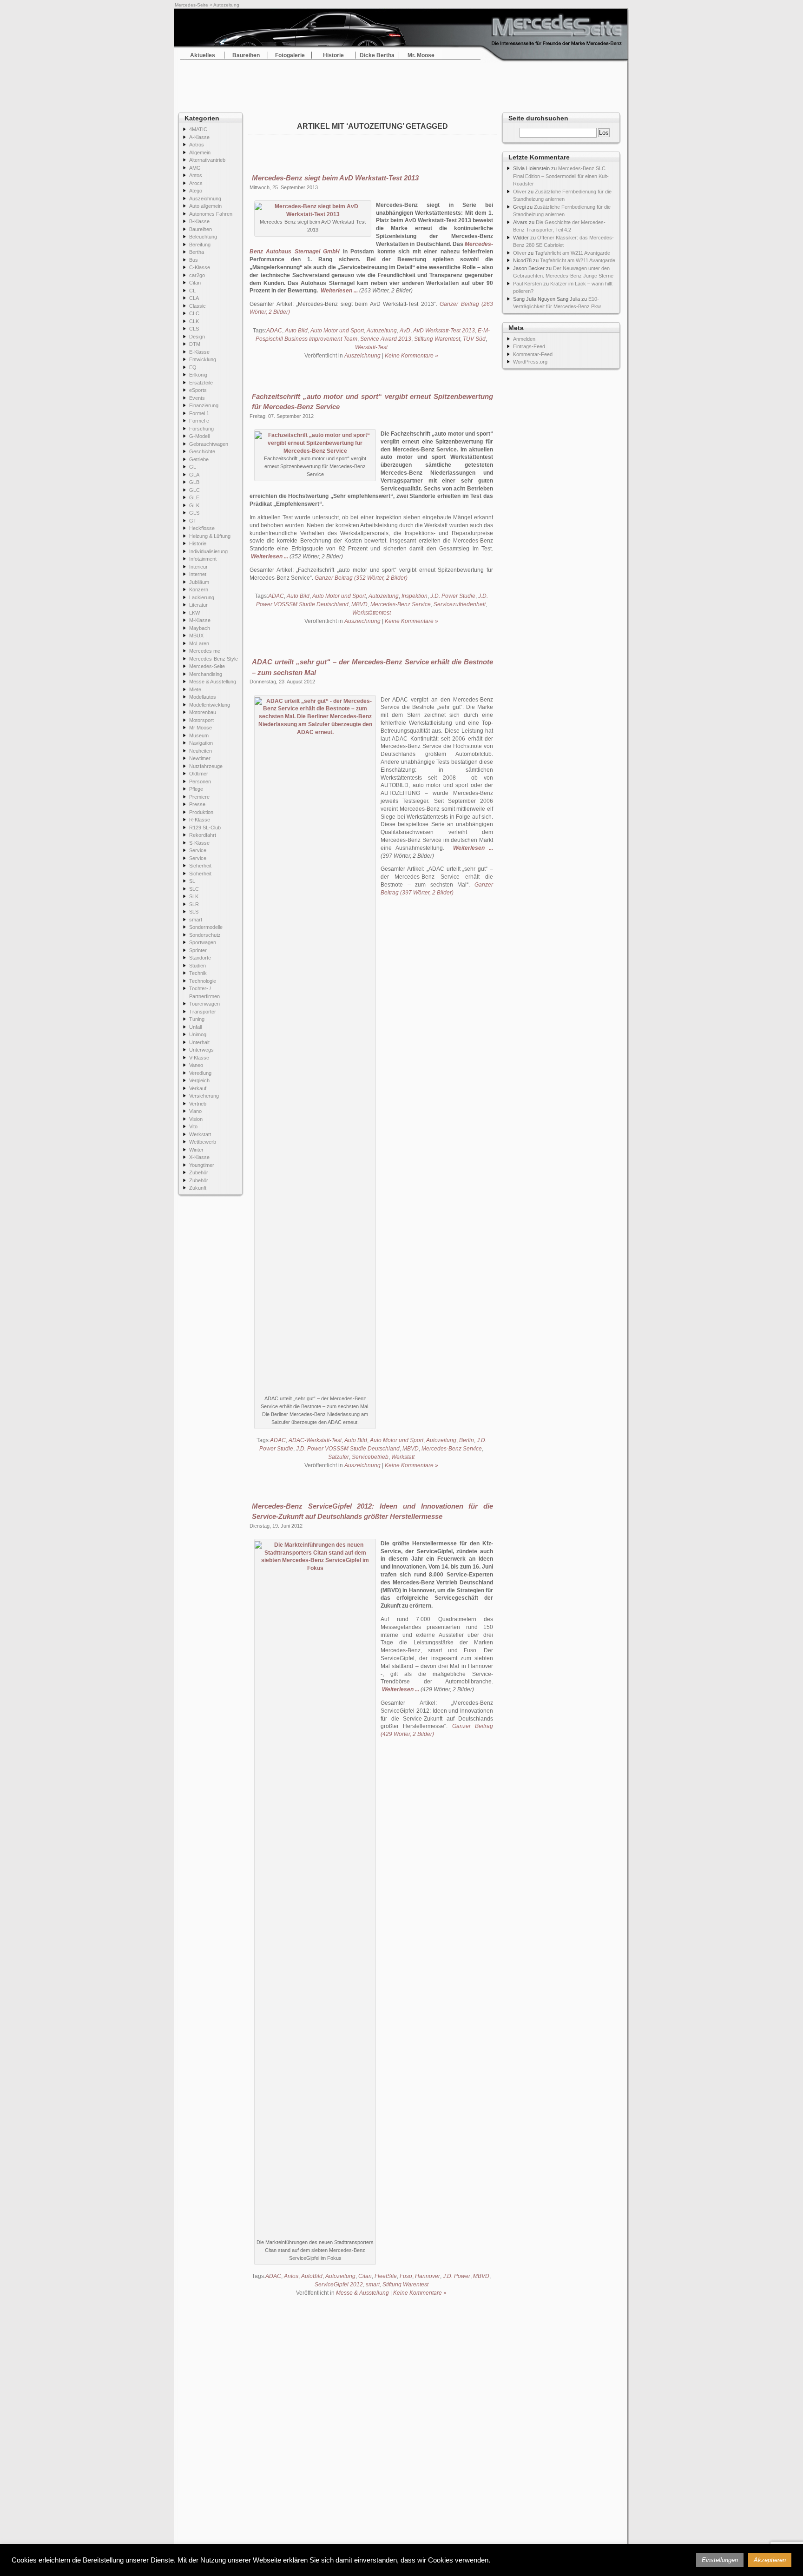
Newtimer (200, 758)
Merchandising (206, 674)
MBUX (196, 636)
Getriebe (199, 459)
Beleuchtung (203, 237)
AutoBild (312, 2276)
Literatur (198, 605)
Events (197, 398)
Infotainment (203, 559)
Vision (196, 1119)
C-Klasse (200, 267)
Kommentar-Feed (533, 354)
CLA (194, 298)
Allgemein (200, 152)
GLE (194, 497)
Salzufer (339, 1457)
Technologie (203, 981)
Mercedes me (205, 651)
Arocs (196, 183)
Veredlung (200, 1073)
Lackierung (202, 597)
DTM (195, 344)
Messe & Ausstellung (213, 682)
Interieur (198, 567)
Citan (195, 283)
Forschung (201, 429)
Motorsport (201, 720)
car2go (197, 275)
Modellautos (203, 697)
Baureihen (246, 55)
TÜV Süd (474, 339)
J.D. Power (457, 2276)
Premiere (199, 797)
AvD (405, 331)
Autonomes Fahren (211, 214)
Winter (196, 1150)
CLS (194, 329)
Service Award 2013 (386, 339)
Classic (197, 306)
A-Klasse (199, 137)
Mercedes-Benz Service (401, 604)
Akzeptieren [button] (770, 2560)
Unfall (195, 1027)
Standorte (200, 958)
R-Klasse (200, 820)
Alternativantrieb (207, 160)
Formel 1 (199, 413)
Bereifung (200, 245)
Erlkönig (198, 375)
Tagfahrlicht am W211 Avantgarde (573, 253)
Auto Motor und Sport (337, 331)
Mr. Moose (421, 55)
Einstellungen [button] (720, 2560)
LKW (194, 613)
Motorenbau (203, 712)
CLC (194, 313)
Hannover (428, 2276)
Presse (197, 804)
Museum (199, 735)
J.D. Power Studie (453, 596)
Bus (194, 260)
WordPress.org (530, 362)
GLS (194, 513)
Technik (198, 973)
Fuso (406, 2276)
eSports (198, 390)
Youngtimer (202, 1165)
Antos (196, 175)
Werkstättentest (372, 613)
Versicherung (204, 1096)
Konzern (199, 589)
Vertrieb (198, 1104)
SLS (194, 912)
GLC (194, 490)
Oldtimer (199, 774)
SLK (194, 896)
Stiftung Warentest (437, 339)
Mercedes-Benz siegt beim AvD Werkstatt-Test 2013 (335, 178)
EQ (193, 367)
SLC (194, 889)
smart (196, 920)
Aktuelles (203, 55)
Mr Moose (201, 728)
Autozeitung (382, 331)
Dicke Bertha (377, 55)
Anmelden (524, 339)
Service (198, 850)
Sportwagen (203, 942)
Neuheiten (201, 751)
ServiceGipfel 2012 (339, 2285)
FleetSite (386, 2276)
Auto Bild (296, 331)
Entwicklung (203, 359)
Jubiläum (199, 582)
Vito (193, 1126)
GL (193, 467)
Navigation (201, 743)
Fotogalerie (290, 55)
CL (192, 291)
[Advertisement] (401, 84)
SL (192, 881)
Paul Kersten (527, 284)
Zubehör (199, 1172)
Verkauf (198, 1088)
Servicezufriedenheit (460, 604)
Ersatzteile (201, 383)
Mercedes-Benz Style (214, 659)
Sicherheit (200, 866)
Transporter (203, 1012)
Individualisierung (208, 551)
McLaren (199, 643)
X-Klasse (199, 1157)
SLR (194, 904)
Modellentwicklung (210, 705)
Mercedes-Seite (191, 5)
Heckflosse (202, 528)
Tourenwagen (204, 1004)
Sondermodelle (206, 927)
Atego (196, 191)
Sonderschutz (205, 935)
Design (197, 337)
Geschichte (202, 451)
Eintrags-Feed (529, 346)
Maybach (200, 628)
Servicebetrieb (370, 1457)
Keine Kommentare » (411, 356)
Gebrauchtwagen (209, 444)
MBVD (359, 604)
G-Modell (199, 436)
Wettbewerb (203, 1142)
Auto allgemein (205, 206)
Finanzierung (204, 405)
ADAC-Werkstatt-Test (315, 1440)
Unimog (198, 1034)
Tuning (197, 1019)
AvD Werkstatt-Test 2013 (444, 331)
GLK (194, 505)
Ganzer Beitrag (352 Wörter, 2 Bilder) (361, 578)
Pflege (196, 789)
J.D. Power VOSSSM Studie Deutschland (348, 1449)
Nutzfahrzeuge (206, 766)
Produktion (201, 812)
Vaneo (196, 1065)
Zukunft (198, 1188)
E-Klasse (199, 352)
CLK (194, 321)
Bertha (197, 252)
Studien (197, 966)
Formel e (199, 421)
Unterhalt (199, 1042)
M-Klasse (200, 620)
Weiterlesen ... (339, 291)
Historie (333, 55)
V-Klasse (199, 1058)
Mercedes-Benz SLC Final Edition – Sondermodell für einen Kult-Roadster (561, 176)
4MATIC (198, 129)
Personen (200, 781)
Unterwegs (201, 1050)
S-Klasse (199, 843)
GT (193, 521)
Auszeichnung (205, 199)
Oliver (520, 192)
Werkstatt (200, 1134)
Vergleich (199, 1080)
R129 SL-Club (205, 828)
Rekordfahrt (203, 835)
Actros (197, 145)
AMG (195, 168)
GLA (194, 475)
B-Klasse (199, 221)
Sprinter (198, 950)
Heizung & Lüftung (210, 536)
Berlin (467, 1440)
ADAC (274, 331)
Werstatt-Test (371, 347)
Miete (195, 689)
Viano (195, 1111)
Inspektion (415, 596)
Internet (198, 574)
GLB (194, 482)
